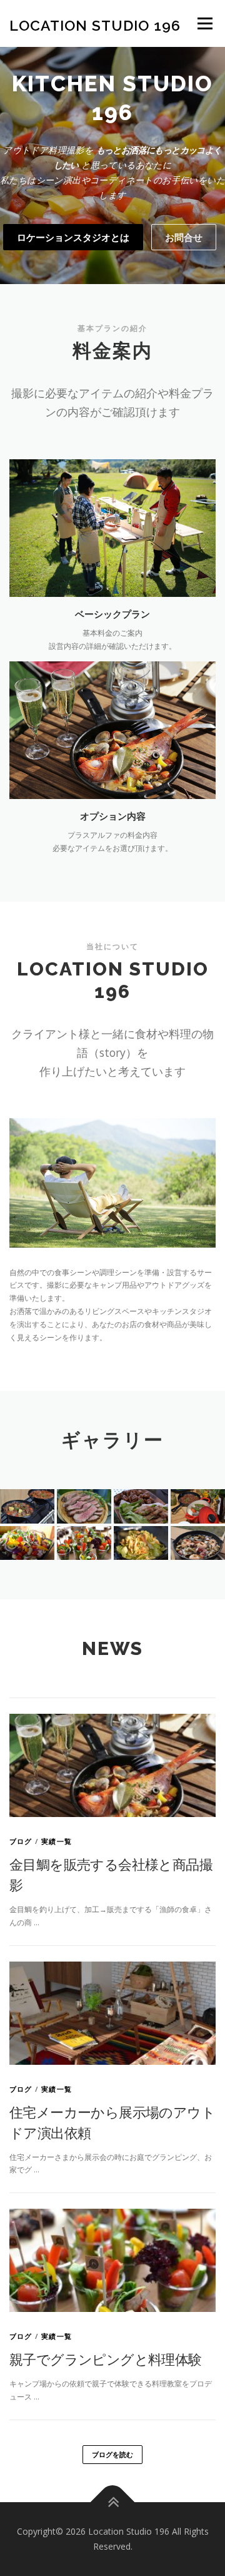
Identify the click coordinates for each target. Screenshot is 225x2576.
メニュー (205, 23)
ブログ (21, 1841)
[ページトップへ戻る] (113, 2502)
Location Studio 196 (95, 25)
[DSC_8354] (84, 1543)
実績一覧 (57, 1841)
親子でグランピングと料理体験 (106, 2359)
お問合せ (184, 237)
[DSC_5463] (141, 1506)
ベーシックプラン (112, 614)
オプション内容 (113, 816)
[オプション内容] (112, 729)
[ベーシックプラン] (112, 527)
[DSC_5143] (84, 1506)
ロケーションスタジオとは (73, 237)
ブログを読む (112, 2454)
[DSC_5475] (141, 1543)
